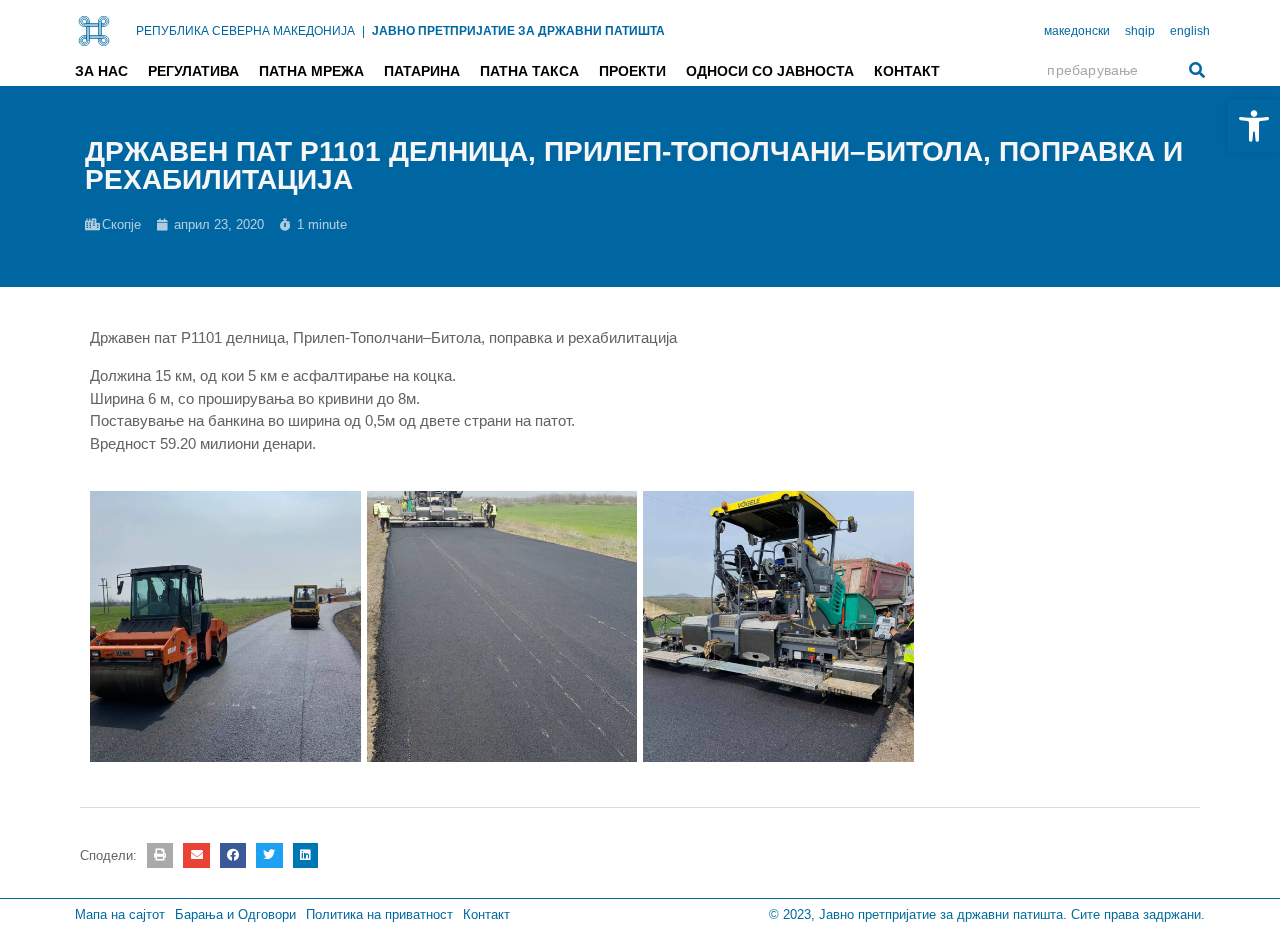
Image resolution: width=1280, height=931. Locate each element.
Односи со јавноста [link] (770, 71)
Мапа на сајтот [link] (120, 914)
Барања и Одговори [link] (235, 914)
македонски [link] (1077, 31)
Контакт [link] (907, 71)
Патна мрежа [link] (311, 71)
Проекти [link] (632, 71)
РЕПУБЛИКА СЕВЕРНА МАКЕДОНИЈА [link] (245, 31)
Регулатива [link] (193, 71)
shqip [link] (1140, 31)
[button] (160, 855)
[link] (1254, 126)
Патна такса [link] (529, 71)
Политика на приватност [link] (379, 914)
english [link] (1190, 31)
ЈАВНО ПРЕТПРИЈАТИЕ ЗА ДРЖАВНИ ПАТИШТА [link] (518, 31)
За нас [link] (101, 71)
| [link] (363, 31)
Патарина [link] (422, 71)
